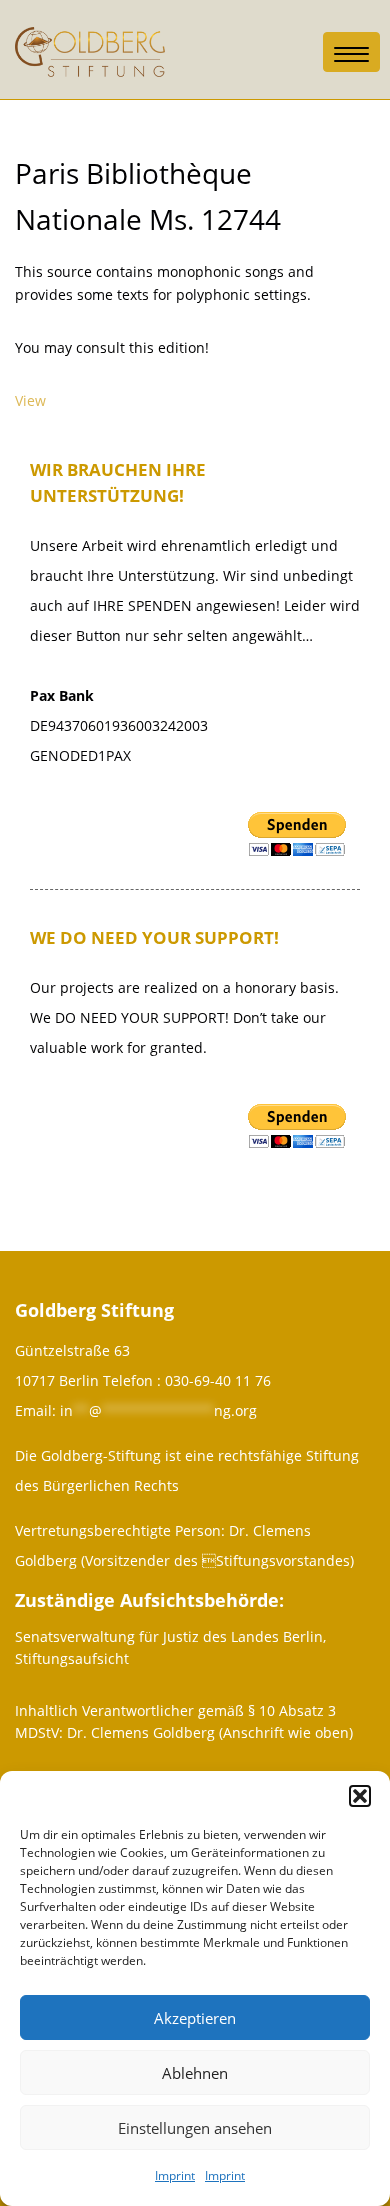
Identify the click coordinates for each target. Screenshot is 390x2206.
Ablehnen (195, 2073)
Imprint (175, 2175)
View (30, 400)
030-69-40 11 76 (218, 1380)
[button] (360, 1796)
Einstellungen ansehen (195, 2128)
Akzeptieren (195, 2018)
